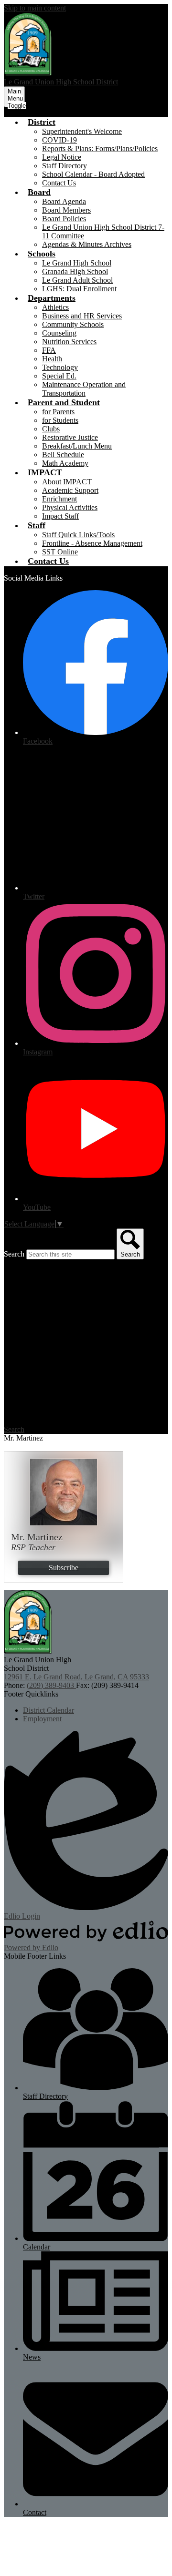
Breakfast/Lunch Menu (77, 446)
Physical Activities (70, 507)
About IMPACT (67, 482)
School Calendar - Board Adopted (93, 174)
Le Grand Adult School (77, 280)
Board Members (66, 210)
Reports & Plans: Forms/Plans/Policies (100, 148)
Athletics (55, 307)
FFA (49, 350)
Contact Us (59, 183)
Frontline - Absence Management (92, 543)
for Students (60, 420)
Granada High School (75, 271)
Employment (42, 1719)
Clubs (51, 429)
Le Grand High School (77, 263)
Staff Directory (64, 166)
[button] (42, 122)
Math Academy (65, 463)
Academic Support (70, 490)
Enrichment (59, 499)
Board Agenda (64, 201)
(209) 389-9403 (51, 1685)
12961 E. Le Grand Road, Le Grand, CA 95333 (76, 1677)
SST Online (60, 552)
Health (52, 359)
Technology (60, 367)
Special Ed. (59, 376)
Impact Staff (60, 516)
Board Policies (64, 219)
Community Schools (73, 324)
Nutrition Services (69, 342)
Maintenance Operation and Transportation (84, 389)
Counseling (59, 333)
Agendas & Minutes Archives (87, 244)
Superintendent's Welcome (82, 131)
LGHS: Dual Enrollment (79, 289)
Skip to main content (35, 8)
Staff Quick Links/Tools (78, 535)
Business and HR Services (82, 316)
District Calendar (48, 1710)
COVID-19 (59, 140)
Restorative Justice (70, 437)
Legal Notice (62, 157)
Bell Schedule (63, 455)
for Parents (58, 412)
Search (14, 1254)
